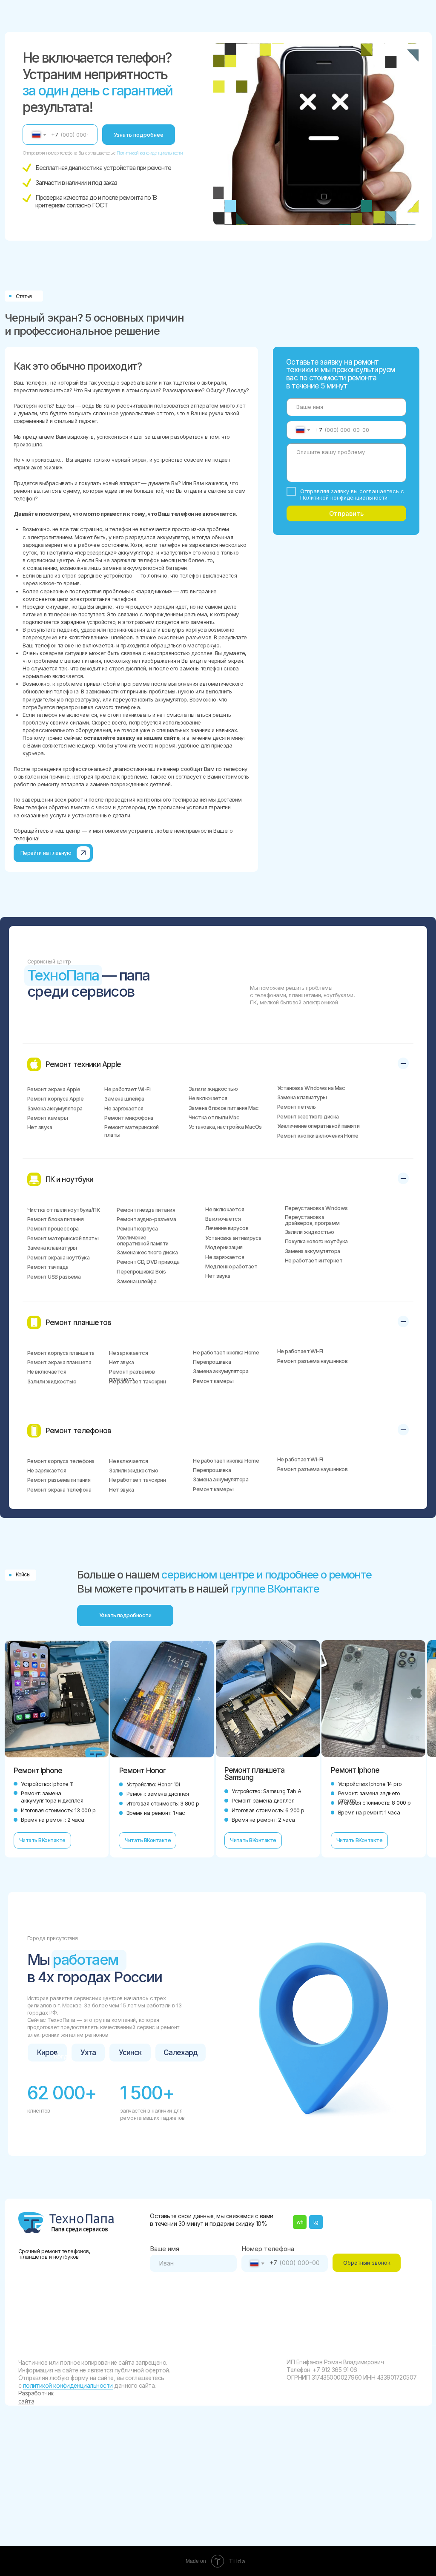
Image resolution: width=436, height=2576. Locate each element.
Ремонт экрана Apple (54, 1089)
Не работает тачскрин (137, 1381)
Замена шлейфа (124, 1099)
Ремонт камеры (47, 1118)
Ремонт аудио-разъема (146, 1219)
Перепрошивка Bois (141, 1272)
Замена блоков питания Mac (224, 1108)
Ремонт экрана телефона (59, 1490)
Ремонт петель (297, 1107)
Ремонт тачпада (48, 1267)
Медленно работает (231, 1266)
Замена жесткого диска (147, 1252)
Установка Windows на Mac (311, 1088)
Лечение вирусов (227, 1228)
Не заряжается (124, 1108)
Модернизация (224, 1247)
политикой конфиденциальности (68, 2386)
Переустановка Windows (316, 1208)
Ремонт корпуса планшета (61, 1353)
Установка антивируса (233, 1238)
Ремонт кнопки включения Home (318, 1136)
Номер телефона (268, 2249)
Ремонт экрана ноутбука (58, 1258)
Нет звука (40, 1127)
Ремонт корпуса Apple (55, 1099)
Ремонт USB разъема (54, 1277)
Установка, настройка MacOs (225, 1127)
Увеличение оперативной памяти (318, 1126)
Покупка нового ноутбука (316, 1241)
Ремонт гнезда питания (146, 1210)
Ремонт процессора (53, 1229)
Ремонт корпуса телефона (61, 1461)
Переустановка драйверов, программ (312, 1220)
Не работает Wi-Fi (127, 1089)
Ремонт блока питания (55, 1219)
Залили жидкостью (213, 1089)
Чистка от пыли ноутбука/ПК (63, 1210)
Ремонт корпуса (137, 1229)
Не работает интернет (314, 1261)
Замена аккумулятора (55, 1108)
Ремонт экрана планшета (59, 1362)
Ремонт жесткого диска (308, 1117)
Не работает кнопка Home (226, 1353)
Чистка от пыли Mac (214, 1117)
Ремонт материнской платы (63, 1238)
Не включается (208, 1098)
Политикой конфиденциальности (150, 153)
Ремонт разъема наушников (312, 1361)
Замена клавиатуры (302, 1097)
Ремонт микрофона (129, 1118)
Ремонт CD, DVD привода (148, 1262)
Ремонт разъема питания (59, 1480)
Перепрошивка (212, 1362)
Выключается (223, 1219)
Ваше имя (165, 2249)
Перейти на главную (46, 853)
